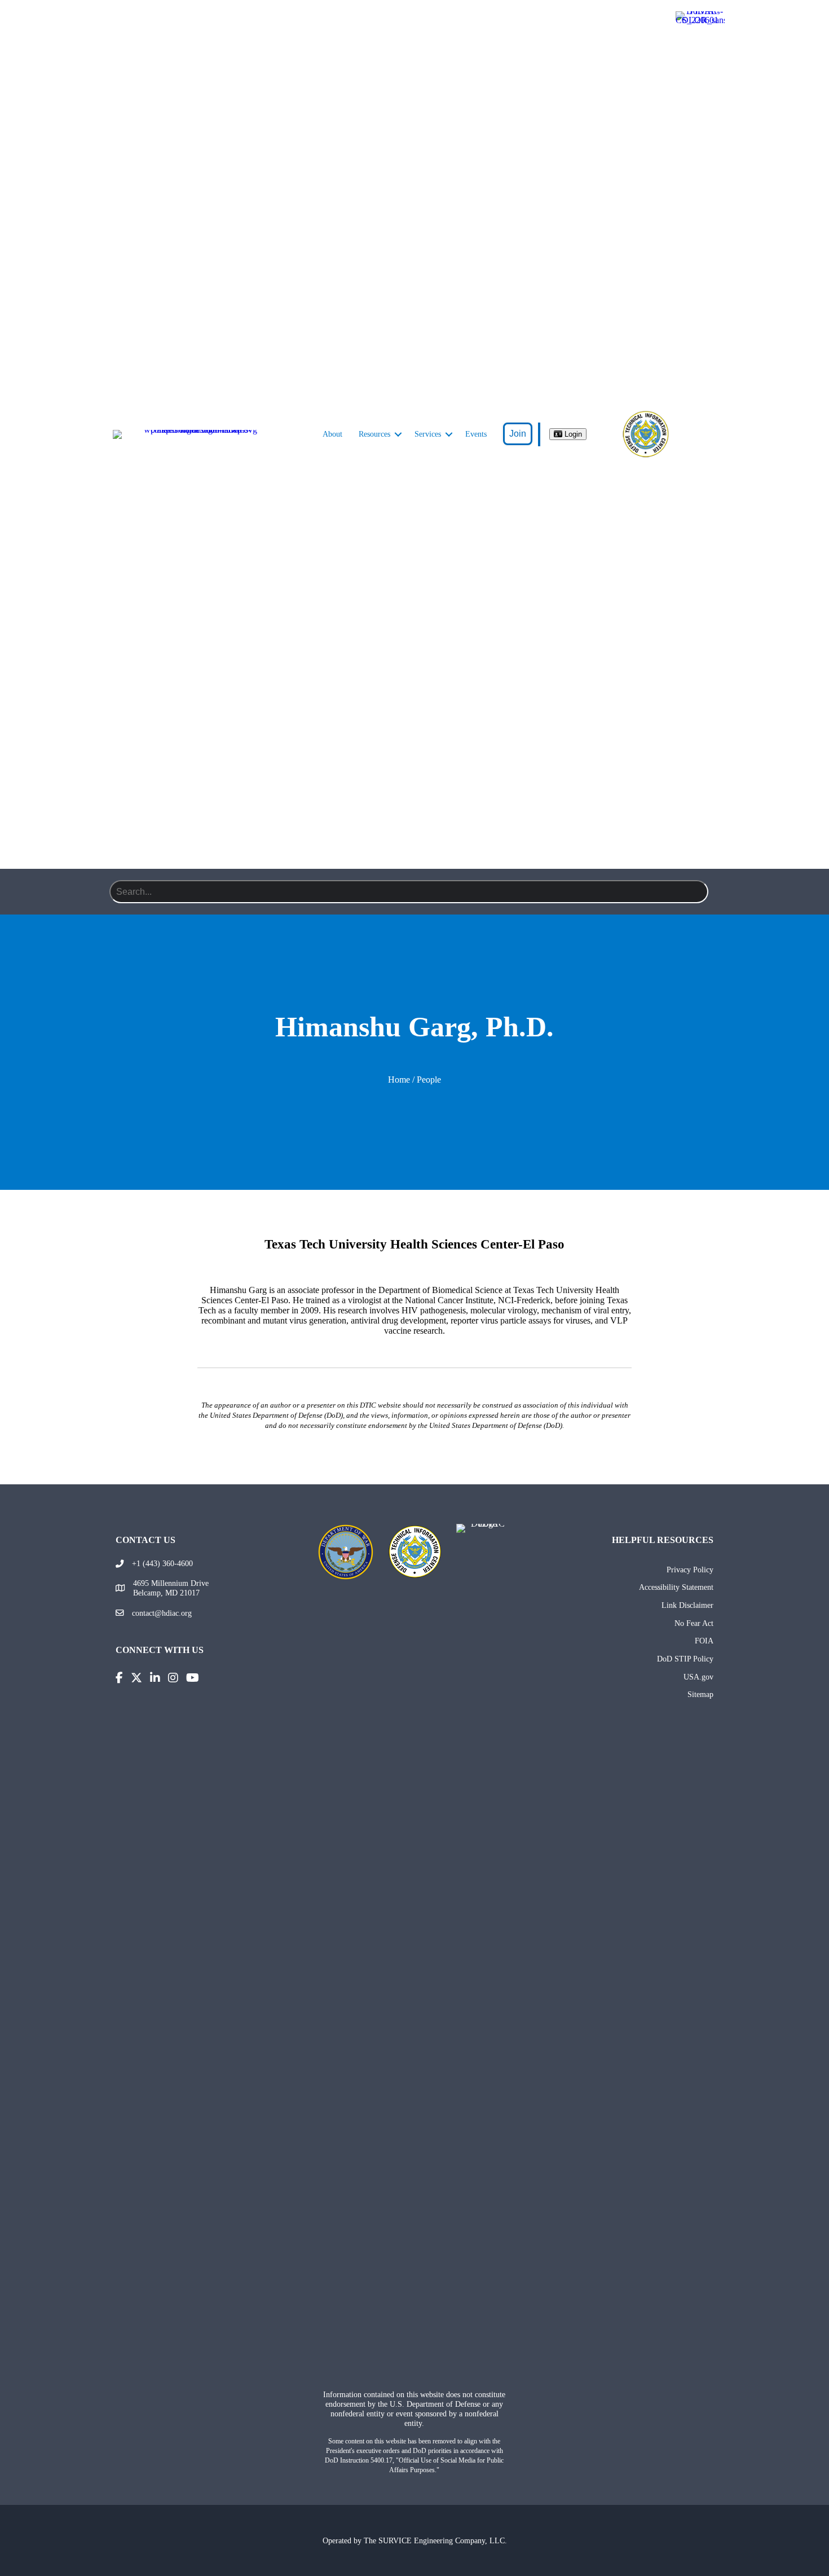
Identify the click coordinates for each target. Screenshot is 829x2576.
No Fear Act (694, 1623)
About (332, 434)
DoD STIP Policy (685, 1659)
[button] (398, 434)
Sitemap (700, 1694)
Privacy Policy (690, 1570)
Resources (374, 434)
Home (399, 1080)
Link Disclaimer (687, 1605)
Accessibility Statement (676, 1587)
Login (572, 434)
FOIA (704, 1641)
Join (518, 434)
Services (428, 434)
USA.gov (698, 1677)
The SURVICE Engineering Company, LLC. (435, 2540)
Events (476, 434)
